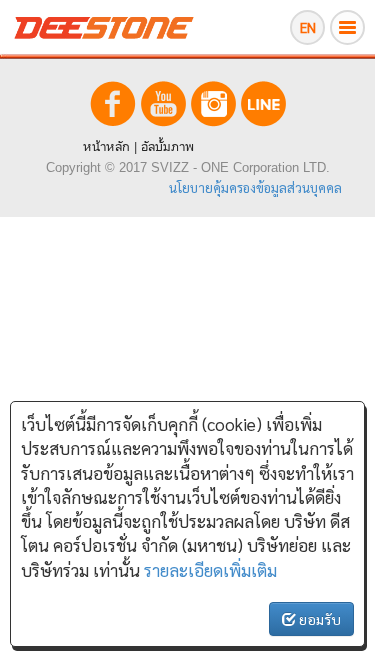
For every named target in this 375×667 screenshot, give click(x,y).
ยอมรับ (318, 619)
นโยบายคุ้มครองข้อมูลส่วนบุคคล (255, 187)
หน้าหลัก (106, 146)
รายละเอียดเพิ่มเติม (210, 570)
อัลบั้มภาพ (167, 146)
